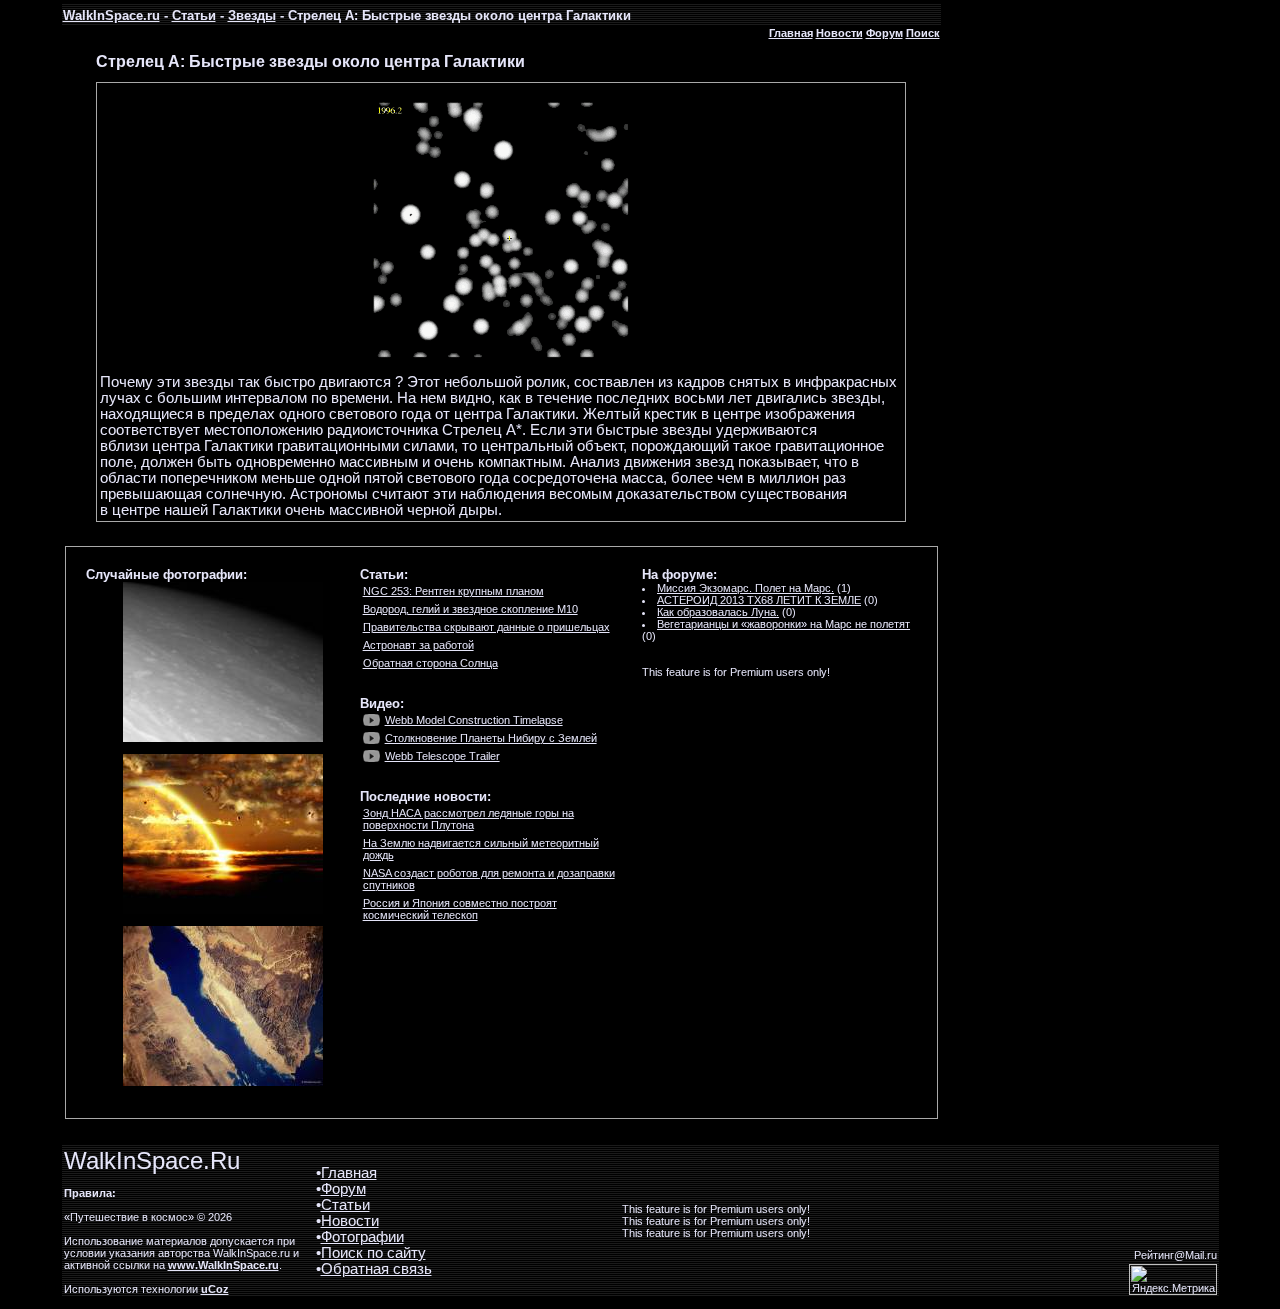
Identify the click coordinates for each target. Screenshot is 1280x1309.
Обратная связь (376, 1269)
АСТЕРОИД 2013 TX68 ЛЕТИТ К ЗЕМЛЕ (759, 600)
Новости (839, 33)
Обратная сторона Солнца (430, 663)
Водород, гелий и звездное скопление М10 (470, 609)
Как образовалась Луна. (718, 612)
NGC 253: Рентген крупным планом (453, 591)
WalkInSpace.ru (111, 15)
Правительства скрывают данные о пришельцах (486, 627)
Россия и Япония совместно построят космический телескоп (460, 909)
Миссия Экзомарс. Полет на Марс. (745, 588)
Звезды (252, 15)
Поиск (923, 33)
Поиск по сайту (373, 1253)
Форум (884, 33)
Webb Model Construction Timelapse (474, 720)
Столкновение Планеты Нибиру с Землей (491, 738)
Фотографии (362, 1237)
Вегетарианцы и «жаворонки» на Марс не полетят (783, 624)
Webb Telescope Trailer (442, 756)
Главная (791, 33)
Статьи (194, 15)
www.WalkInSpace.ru (223, 1265)
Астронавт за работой (418, 645)
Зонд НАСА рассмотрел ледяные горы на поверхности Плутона (468, 819)
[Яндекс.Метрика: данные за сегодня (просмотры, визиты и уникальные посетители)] (1173, 1279)
